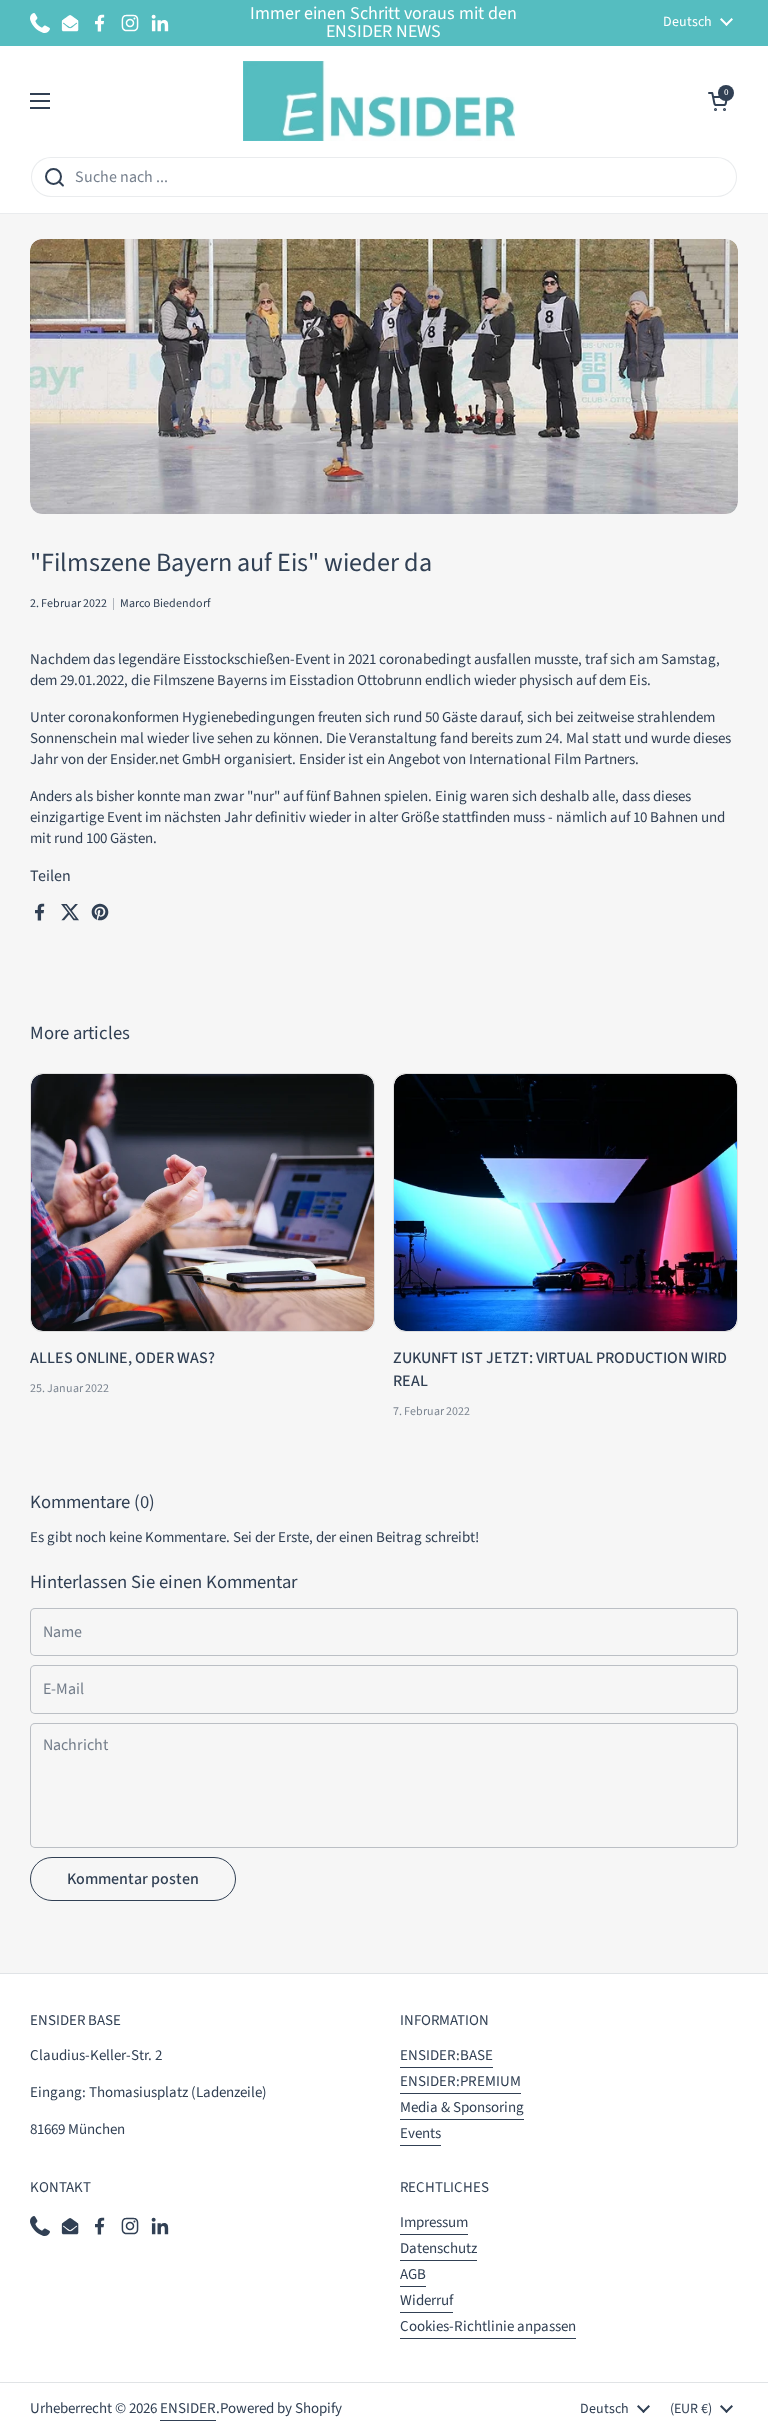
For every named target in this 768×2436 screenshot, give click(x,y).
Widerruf (426, 2300)
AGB (413, 2274)
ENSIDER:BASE (446, 2055)
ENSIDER (188, 2408)
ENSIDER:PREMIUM (460, 2081)
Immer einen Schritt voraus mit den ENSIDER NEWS (383, 23)
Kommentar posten (133, 1879)
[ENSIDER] (379, 101)
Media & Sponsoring (462, 2107)
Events (420, 2133)
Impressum (434, 2222)
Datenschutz (438, 2248)
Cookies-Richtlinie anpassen (488, 2326)
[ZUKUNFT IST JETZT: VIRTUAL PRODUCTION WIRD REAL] (565, 1202)
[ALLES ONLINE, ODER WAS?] (202, 1202)
